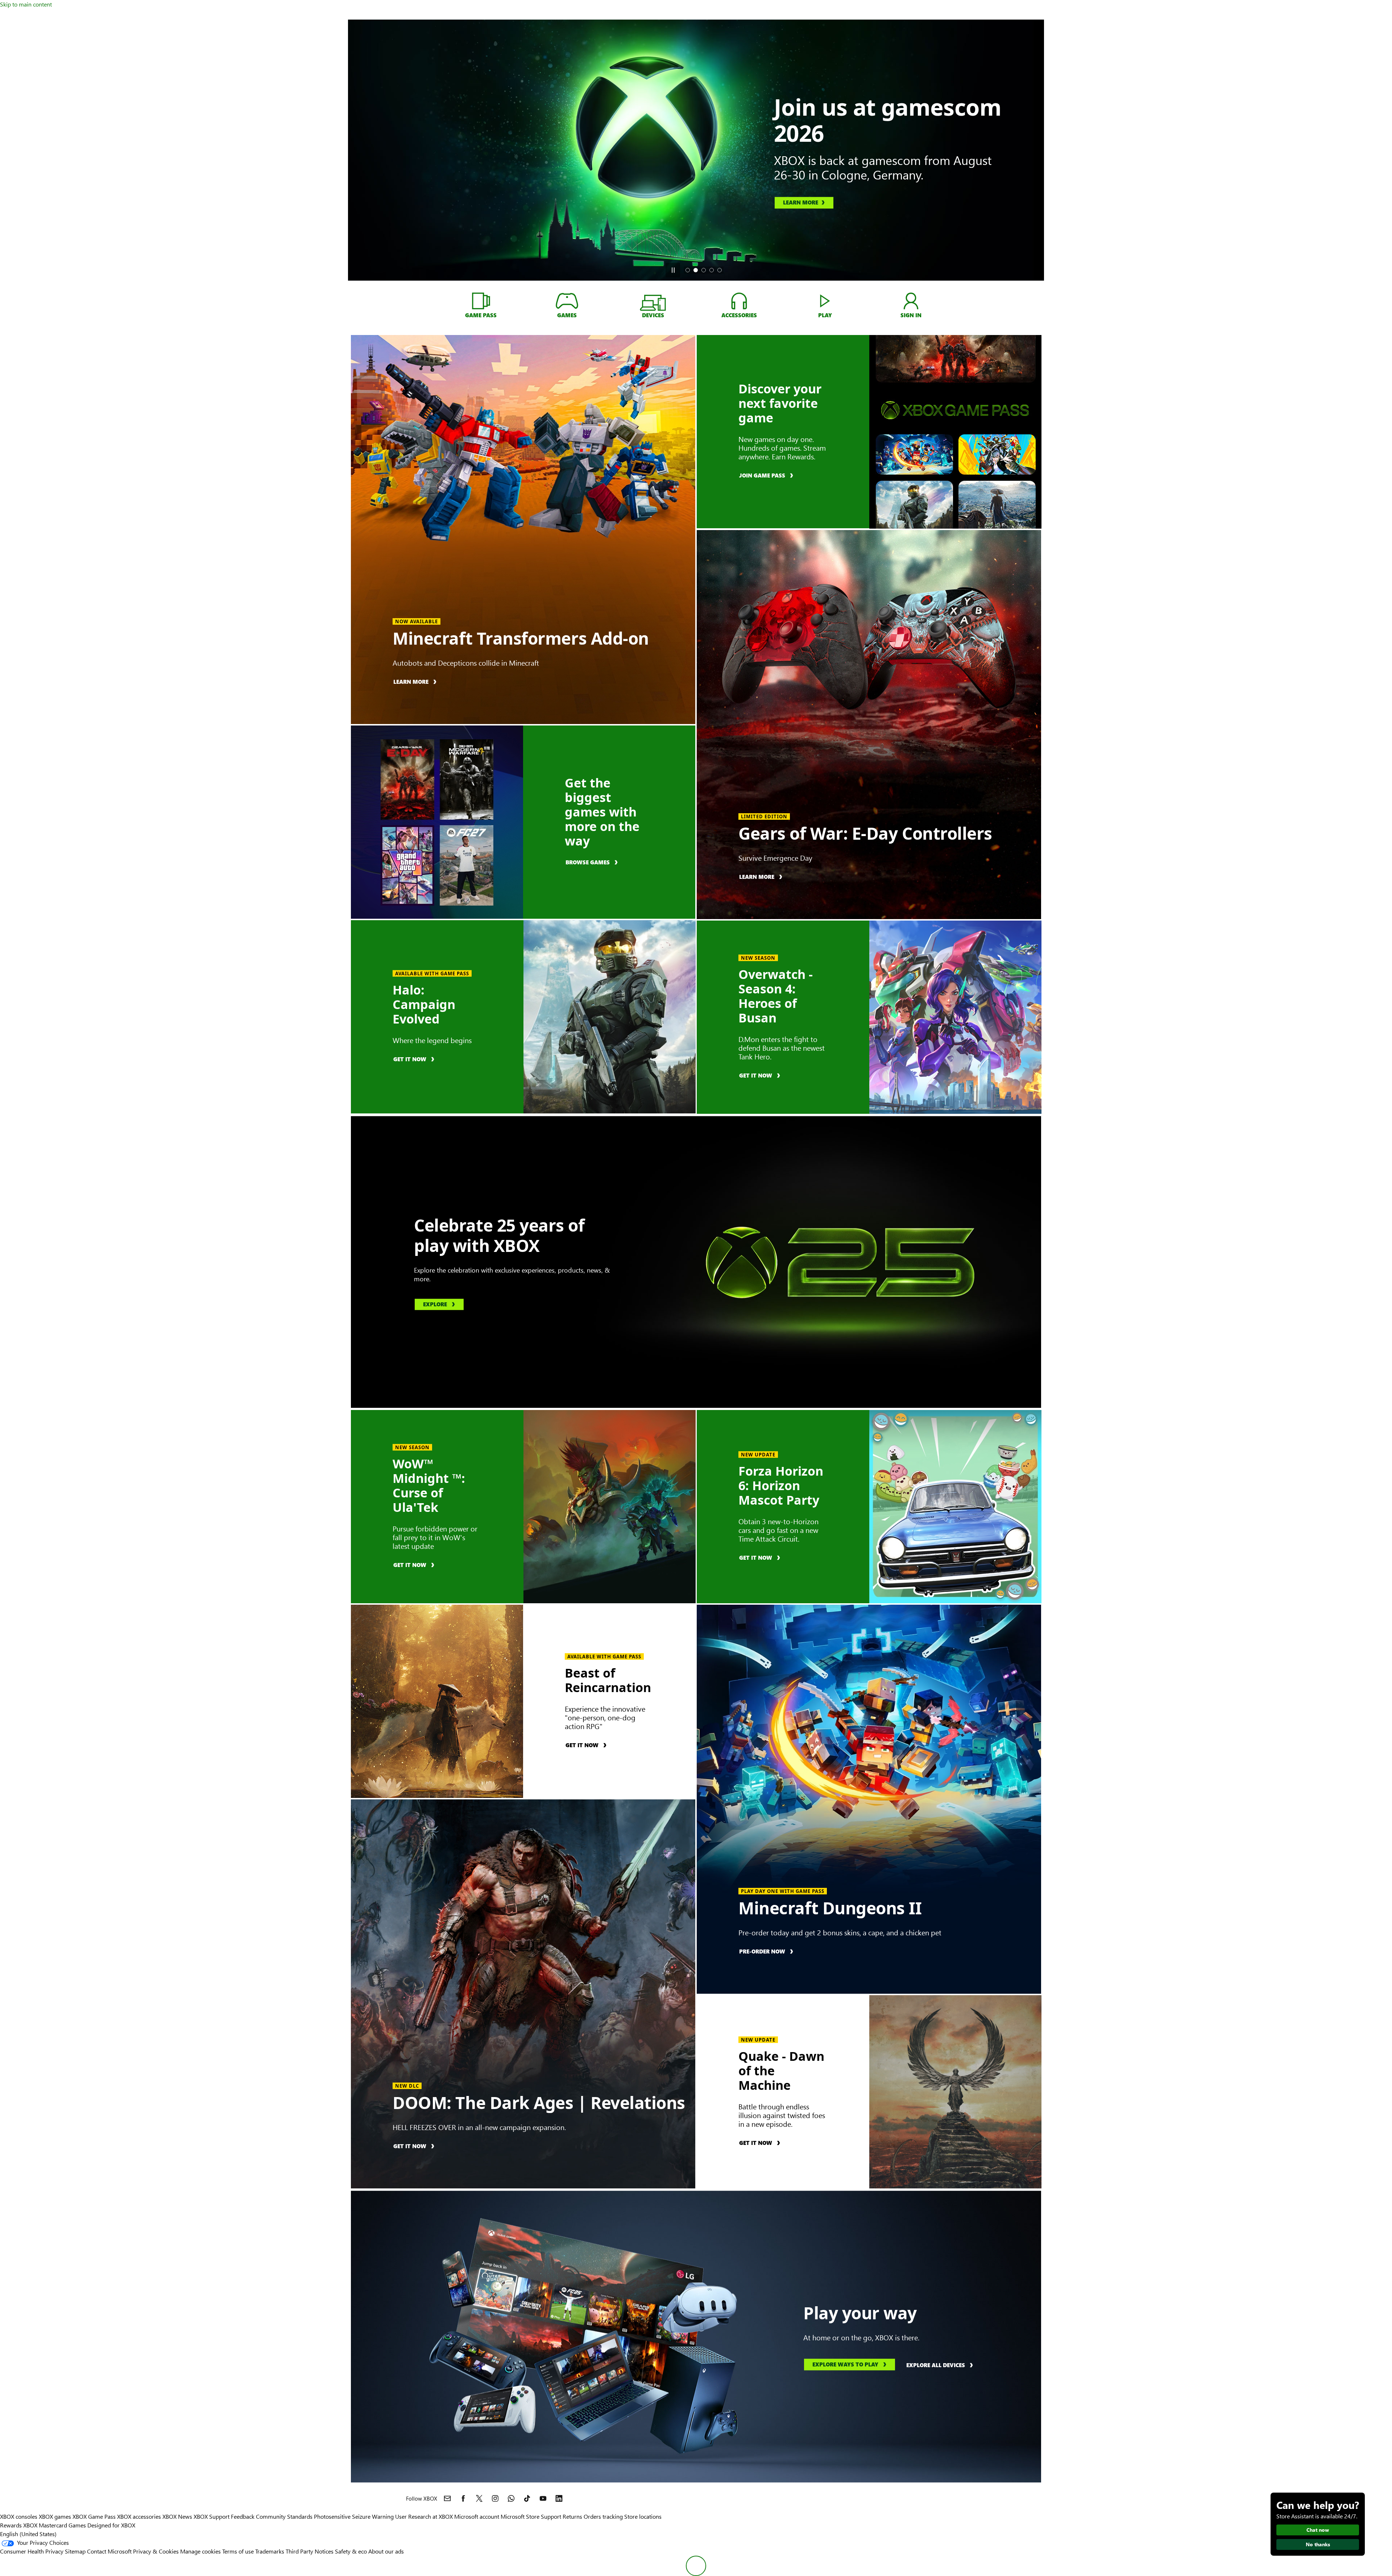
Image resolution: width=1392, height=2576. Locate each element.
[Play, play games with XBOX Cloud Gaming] (825, 301)
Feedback (243, 2516)
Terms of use (238, 2551)
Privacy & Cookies (156, 2551)
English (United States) (28, 2534)
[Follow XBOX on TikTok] (527, 2498)
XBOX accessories (139, 2516)
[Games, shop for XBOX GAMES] (567, 301)
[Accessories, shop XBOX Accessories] (739, 301)
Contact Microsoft (109, 2551)
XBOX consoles (19, 2516)
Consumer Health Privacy (32, 2551)
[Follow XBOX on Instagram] (495, 2498)
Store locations (643, 2516)
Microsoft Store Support (531, 2516)
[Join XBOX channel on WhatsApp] (511, 2498)
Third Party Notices (310, 2551)
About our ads (386, 2551)
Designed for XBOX (111, 2525)
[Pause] (673, 270)
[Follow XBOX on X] (479, 2498)
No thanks (1318, 2544)
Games (77, 2525)
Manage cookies (200, 2551)
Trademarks (270, 2551)
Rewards (11, 2525)
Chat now (1318, 2530)
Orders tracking (603, 2516)
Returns (572, 2516)
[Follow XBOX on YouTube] (543, 2498)
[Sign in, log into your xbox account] (911, 301)
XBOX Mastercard (45, 2525)
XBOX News (177, 2516)
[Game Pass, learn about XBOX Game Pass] (481, 301)
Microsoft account (477, 2516)
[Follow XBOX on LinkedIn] (559, 2498)
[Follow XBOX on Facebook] (463, 2498)
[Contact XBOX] (447, 2498)
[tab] (688, 270)
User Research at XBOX (425, 2516)
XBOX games (55, 2516)
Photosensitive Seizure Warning (354, 2516)
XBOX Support (212, 2516)
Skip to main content (26, 4)
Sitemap (75, 2551)
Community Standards (284, 2516)
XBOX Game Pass (94, 2516)
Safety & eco (351, 2551)
